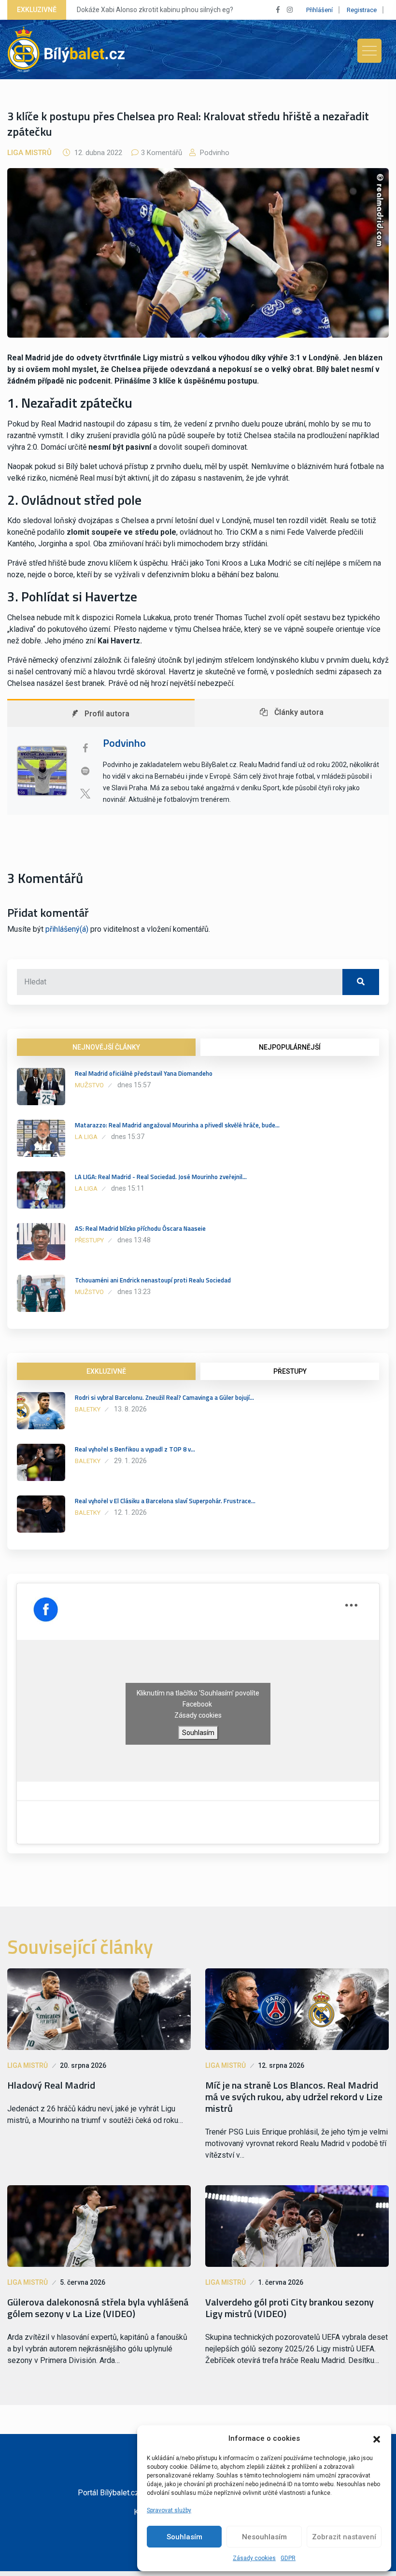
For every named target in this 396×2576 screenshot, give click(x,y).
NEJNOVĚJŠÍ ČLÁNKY (106, 1047)
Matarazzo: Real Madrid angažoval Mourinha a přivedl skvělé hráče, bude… (177, 1125)
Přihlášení (319, 10)
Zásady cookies (254, 2558)
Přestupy (89, 1240)
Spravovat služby (169, 2510)
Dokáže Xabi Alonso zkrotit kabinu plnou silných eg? (155, 10)
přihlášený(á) (67, 929)
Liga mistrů (29, 153)
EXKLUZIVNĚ (106, 1371)
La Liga (86, 1137)
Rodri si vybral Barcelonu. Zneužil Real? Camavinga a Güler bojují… (164, 1397)
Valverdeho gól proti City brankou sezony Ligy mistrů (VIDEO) (290, 2308)
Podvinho (214, 153)
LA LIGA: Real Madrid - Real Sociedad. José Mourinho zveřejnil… (161, 1177)
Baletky (88, 1409)
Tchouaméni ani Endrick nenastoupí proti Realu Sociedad (153, 1280)
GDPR (288, 2558)
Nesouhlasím (264, 2537)
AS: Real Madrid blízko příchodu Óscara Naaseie (140, 1228)
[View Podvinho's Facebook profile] (85, 748)
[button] (377, 2438)
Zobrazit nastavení (344, 2537)
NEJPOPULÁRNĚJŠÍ (290, 1047)
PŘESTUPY (290, 1371)
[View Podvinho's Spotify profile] (85, 771)
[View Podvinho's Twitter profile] (85, 794)
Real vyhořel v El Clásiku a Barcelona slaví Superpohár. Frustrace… (165, 1501)
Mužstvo (89, 1085)
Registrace (362, 10)
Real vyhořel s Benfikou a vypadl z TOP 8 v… (135, 1449)
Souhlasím (184, 2537)
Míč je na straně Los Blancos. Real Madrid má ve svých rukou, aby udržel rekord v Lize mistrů (294, 2097)
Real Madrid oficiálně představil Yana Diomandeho (144, 1073)
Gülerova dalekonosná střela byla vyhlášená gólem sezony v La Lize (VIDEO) (98, 2308)
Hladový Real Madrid (51, 2085)
